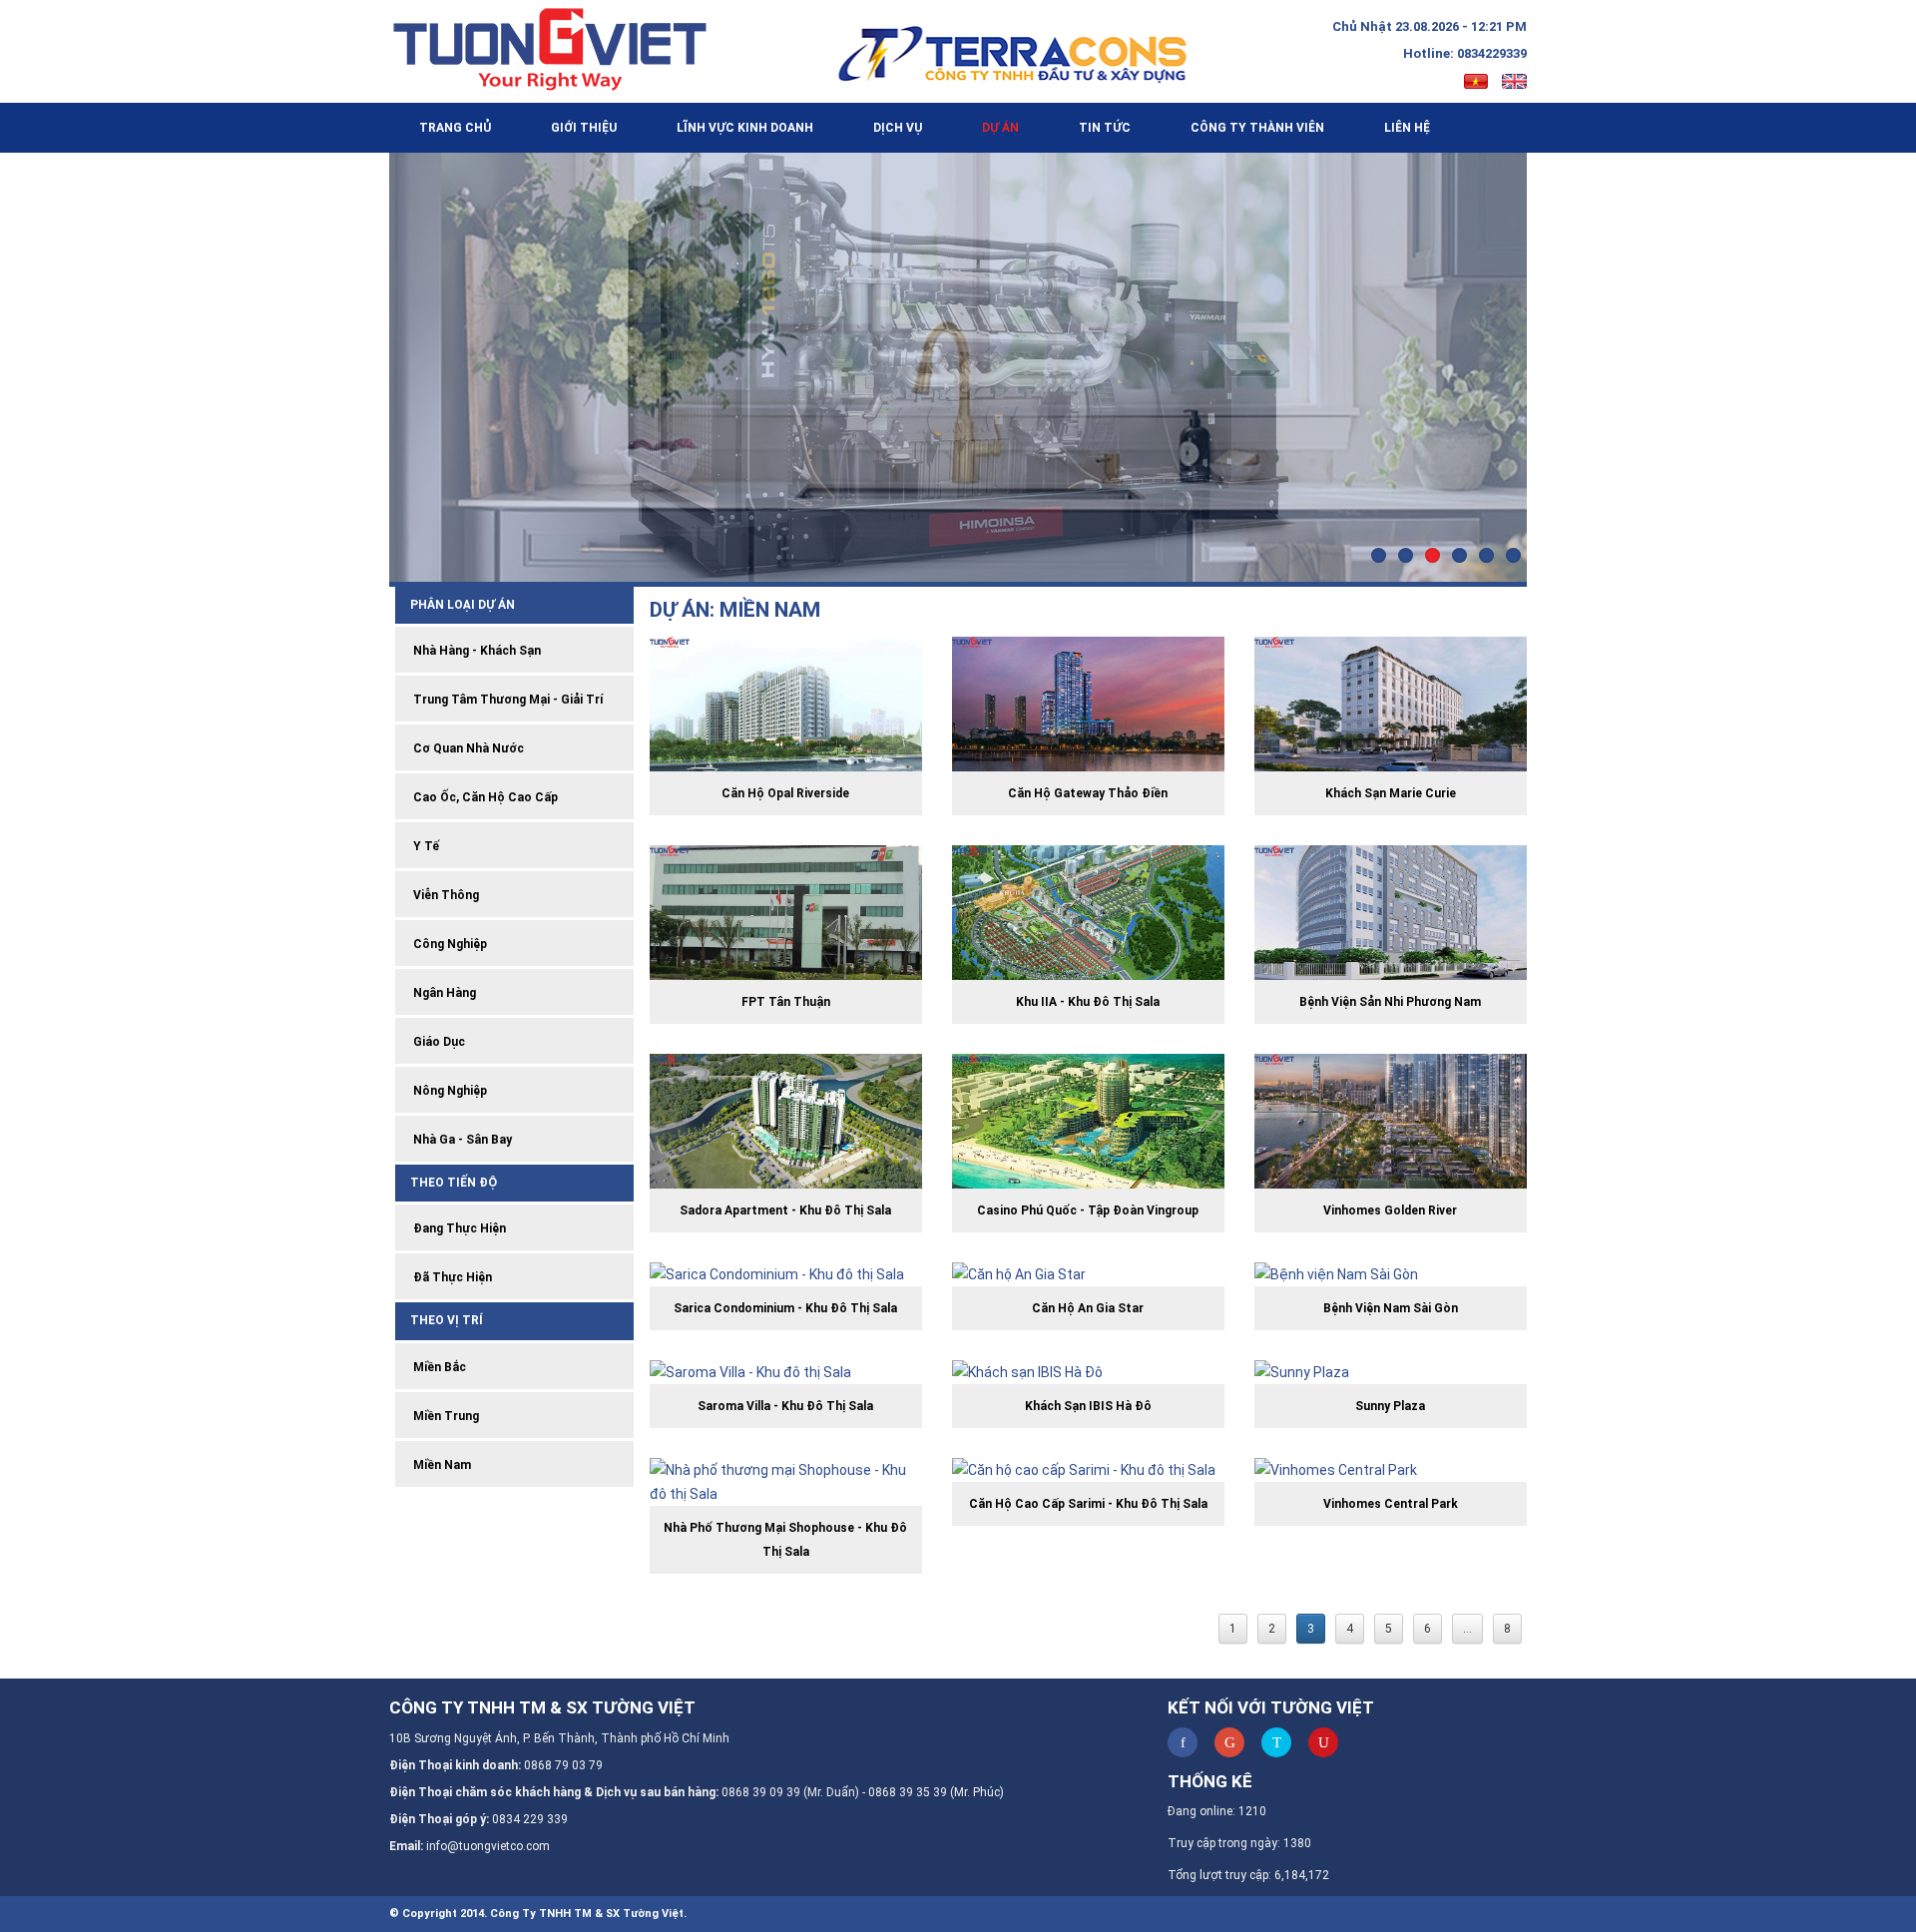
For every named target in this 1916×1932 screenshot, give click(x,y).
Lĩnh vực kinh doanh (745, 128)
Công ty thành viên (1257, 128)
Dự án (1000, 128)
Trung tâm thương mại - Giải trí (506, 700)
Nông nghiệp (449, 1091)
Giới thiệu (584, 128)
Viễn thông (445, 895)
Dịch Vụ (898, 128)
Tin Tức (1105, 128)
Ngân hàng (443, 993)
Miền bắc (438, 1367)
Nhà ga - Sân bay (461, 1140)
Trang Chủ (455, 128)
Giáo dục (438, 1042)
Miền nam (441, 1465)
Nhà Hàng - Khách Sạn (476, 651)
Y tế (425, 846)
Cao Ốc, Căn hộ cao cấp (484, 797)
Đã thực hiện (451, 1277)
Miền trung (445, 1416)
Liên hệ (1407, 128)
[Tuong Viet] (560, 49)
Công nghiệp (449, 944)
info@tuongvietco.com (488, 1846)
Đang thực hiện (458, 1228)
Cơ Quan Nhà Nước (467, 748)
